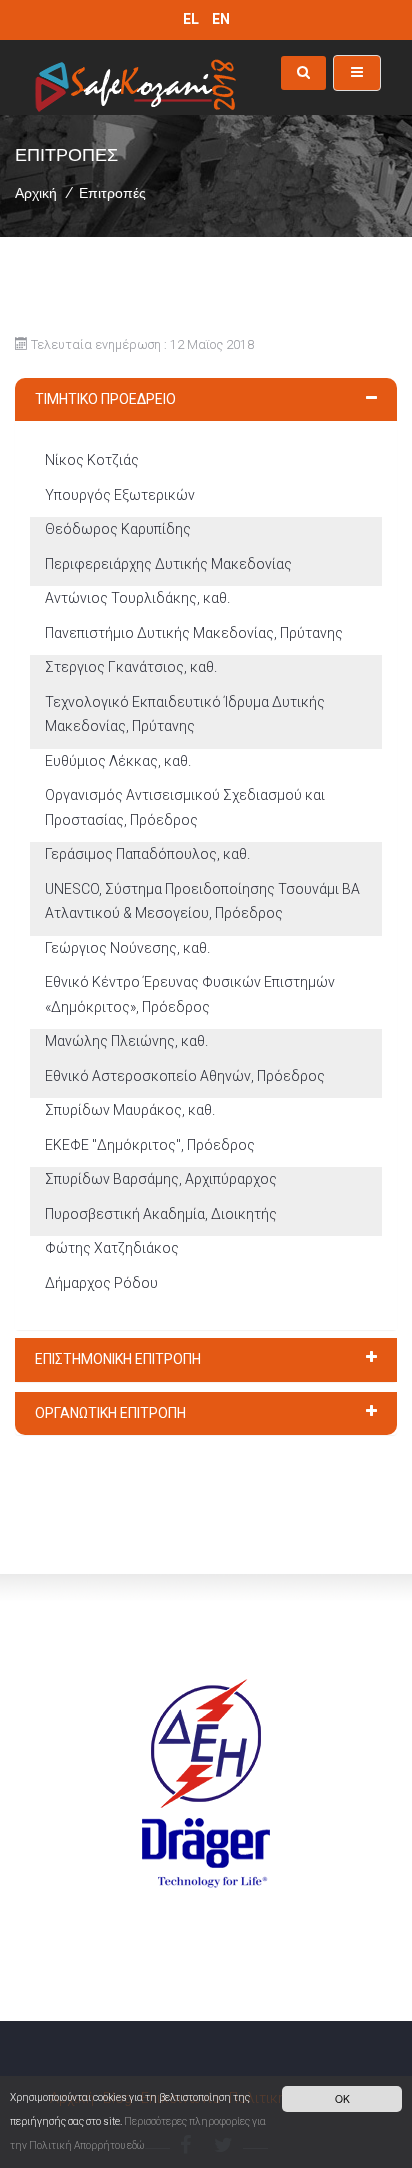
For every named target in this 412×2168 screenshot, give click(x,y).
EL (192, 19)
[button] (206, 400)
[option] (206, 1743)
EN (221, 19)
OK (342, 2098)
